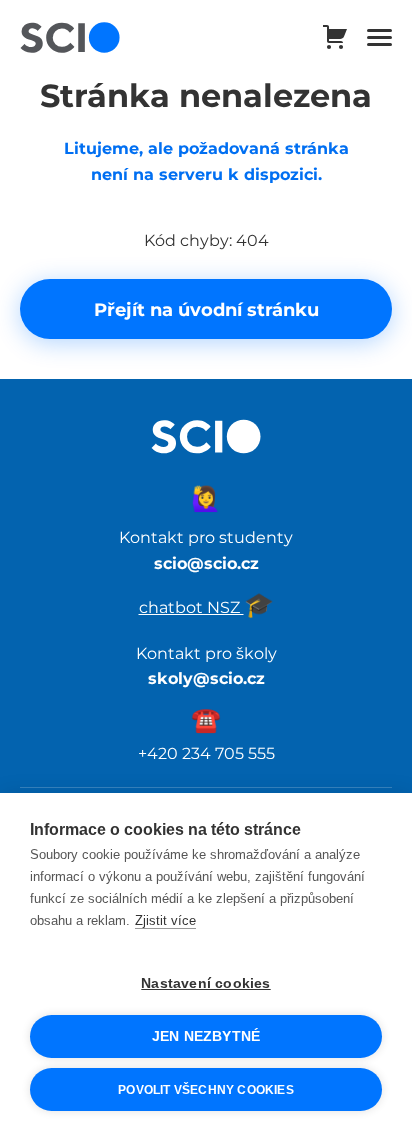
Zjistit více (165, 920)
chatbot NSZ (206, 607)
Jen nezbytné (206, 1036)
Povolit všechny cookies (206, 1090)
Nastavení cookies (205, 983)
